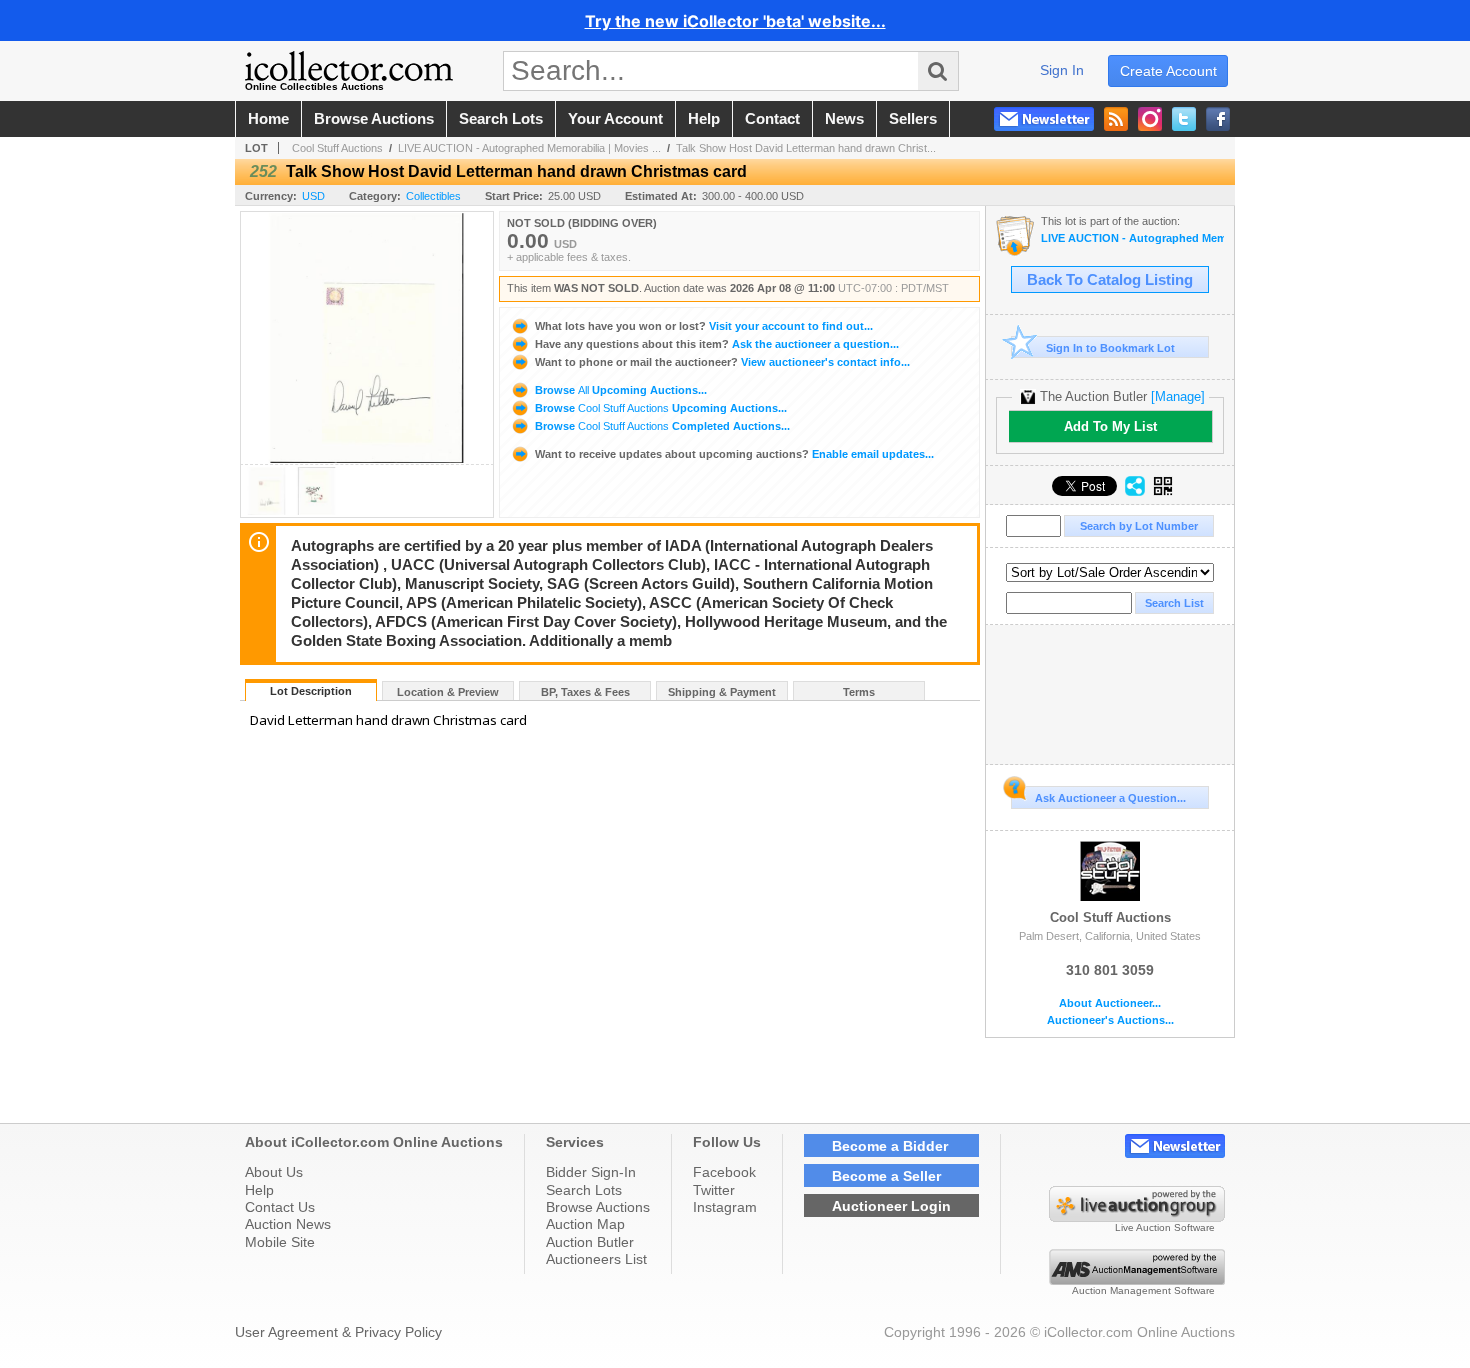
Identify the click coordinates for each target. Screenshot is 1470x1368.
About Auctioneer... (1110, 1003)
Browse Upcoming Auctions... (619, 390)
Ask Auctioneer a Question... (1110, 798)
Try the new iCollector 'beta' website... (735, 21)
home (268, 119)
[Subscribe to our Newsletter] (1044, 119)
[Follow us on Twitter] (1184, 119)
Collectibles (433, 196)
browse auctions (374, 119)
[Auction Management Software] (1137, 1280)
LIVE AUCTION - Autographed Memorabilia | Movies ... (529, 148)
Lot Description (311, 691)
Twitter (714, 1190)
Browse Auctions (598, 1207)
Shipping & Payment (722, 692)
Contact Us (280, 1207)
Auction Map (585, 1224)
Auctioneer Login (891, 1206)
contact (772, 119)
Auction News (288, 1224)
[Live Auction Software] (1137, 1217)
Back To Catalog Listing (1110, 280)
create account (1168, 71)
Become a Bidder (890, 1146)
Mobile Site (280, 1242)
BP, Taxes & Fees (585, 692)
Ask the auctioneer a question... (717, 344)
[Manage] (1178, 396)
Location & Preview (448, 692)
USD (313, 196)
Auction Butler (590, 1242)
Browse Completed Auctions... (661, 426)
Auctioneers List (596, 1259)
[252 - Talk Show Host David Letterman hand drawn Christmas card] (267, 511)
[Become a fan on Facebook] (1218, 119)
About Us (274, 1172)
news (844, 119)
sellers (913, 119)
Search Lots (584, 1190)
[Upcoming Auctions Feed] (1116, 119)
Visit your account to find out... (704, 326)
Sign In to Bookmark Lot (1110, 348)
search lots (501, 119)
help (704, 119)
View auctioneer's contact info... (722, 362)
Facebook (724, 1172)
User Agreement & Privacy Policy (338, 1332)
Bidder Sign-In (591, 1172)
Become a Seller (886, 1176)
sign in (1062, 70)
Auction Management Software (1143, 1290)
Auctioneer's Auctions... (1110, 1020)
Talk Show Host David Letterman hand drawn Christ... (806, 148)
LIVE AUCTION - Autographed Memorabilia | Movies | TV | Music (1132, 238)
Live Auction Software (1165, 1227)
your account (615, 119)
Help (259, 1190)
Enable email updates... (734, 454)
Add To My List (1110, 426)
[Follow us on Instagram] (1150, 119)
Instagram (725, 1207)
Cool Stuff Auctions (337, 148)
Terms (859, 692)
